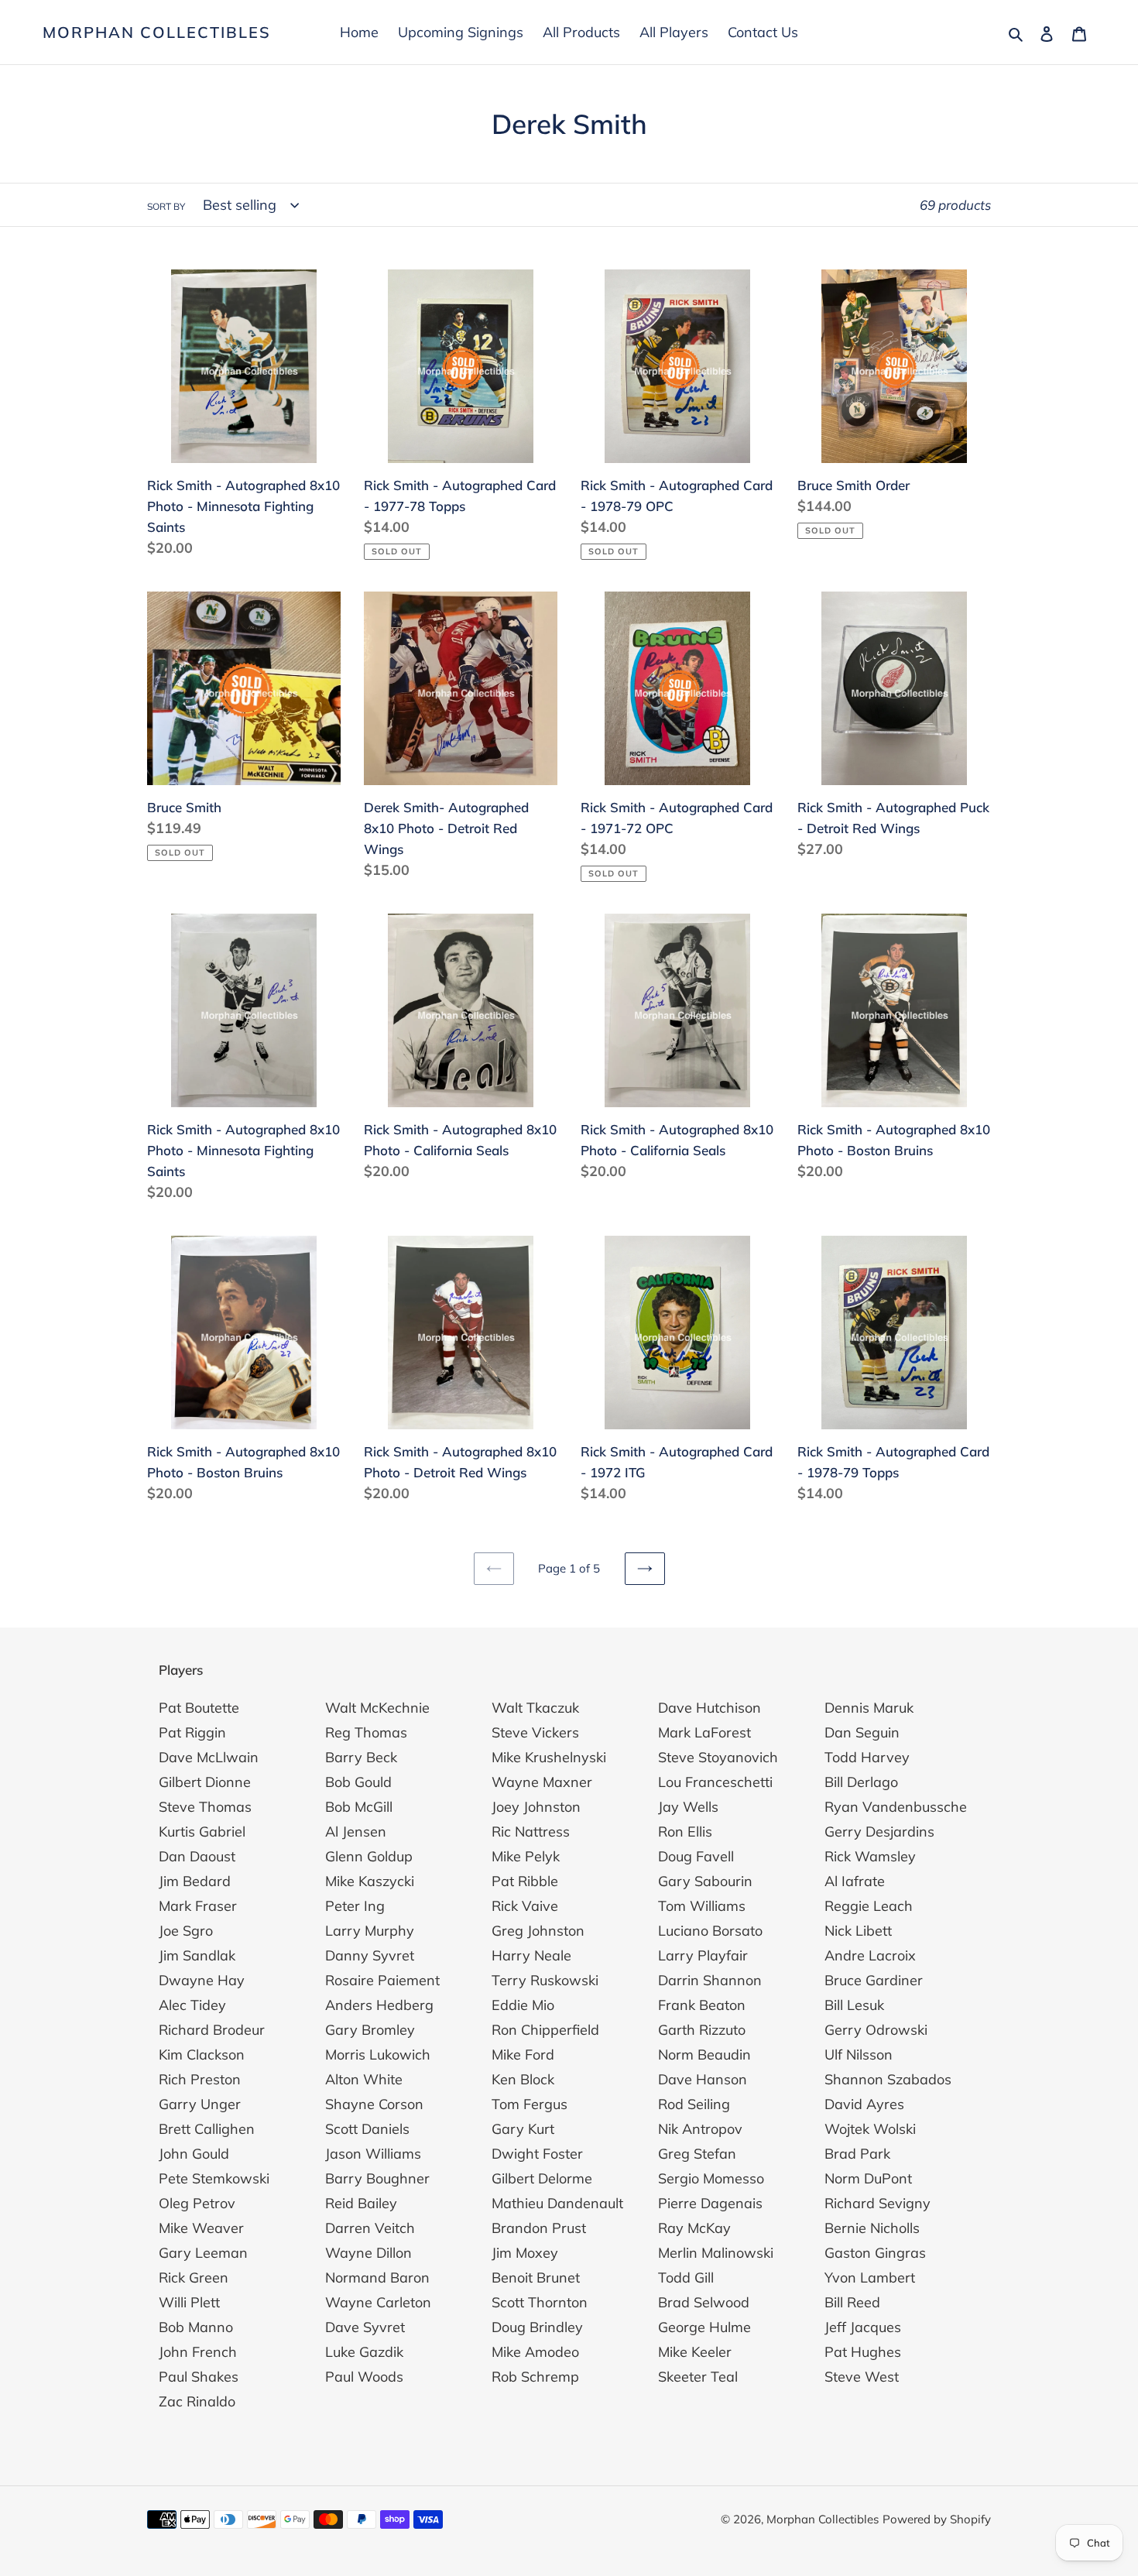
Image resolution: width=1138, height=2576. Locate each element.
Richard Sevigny (877, 2203)
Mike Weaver (201, 2228)
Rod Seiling (694, 2104)
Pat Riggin (192, 1732)
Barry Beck (361, 1757)
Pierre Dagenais (710, 2203)
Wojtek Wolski (870, 2129)
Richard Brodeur (212, 2030)
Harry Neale (531, 1955)
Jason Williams (373, 2154)
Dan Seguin (862, 1732)
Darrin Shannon (710, 1980)
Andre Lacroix (870, 1955)
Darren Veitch (370, 2228)
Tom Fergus (530, 2104)
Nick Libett (858, 1931)
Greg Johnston (538, 1931)
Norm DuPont (868, 2178)
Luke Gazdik (364, 2352)
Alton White (364, 2079)
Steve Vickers (535, 1732)
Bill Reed (852, 2302)
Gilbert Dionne (205, 1782)
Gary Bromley (370, 2030)
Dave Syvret (365, 2327)
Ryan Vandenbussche (896, 1807)
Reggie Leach (869, 1906)
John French (198, 2352)
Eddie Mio (523, 2005)
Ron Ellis (685, 1832)
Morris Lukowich (378, 2055)
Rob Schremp (535, 2377)
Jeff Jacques (863, 2327)
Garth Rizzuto (702, 2030)
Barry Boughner (377, 2178)
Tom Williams (702, 1906)
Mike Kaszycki (370, 1881)
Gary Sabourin (705, 1881)
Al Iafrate (855, 1881)
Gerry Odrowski (876, 2030)
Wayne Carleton (378, 2302)
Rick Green (194, 2278)
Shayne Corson (374, 2104)
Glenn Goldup (369, 1856)
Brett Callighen (207, 2129)
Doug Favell (696, 1856)
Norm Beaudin (704, 2055)
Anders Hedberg (379, 2005)
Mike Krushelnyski (549, 1757)
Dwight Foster (537, 2154)
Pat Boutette (199, 1708)
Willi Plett (189, 2302)
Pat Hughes (863, 2352)
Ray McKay (694, 2228)
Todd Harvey (867, 1757)
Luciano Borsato (710, 1931)
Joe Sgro (186, 1931)
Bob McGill (359, 1807)
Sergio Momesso (711, 2178)
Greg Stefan (697, 2154)
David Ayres (864, 2104)
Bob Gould (358, 1782)
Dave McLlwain (209, 1757)
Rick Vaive (525, 1906)
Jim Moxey (525, 2253)
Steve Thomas (205, 1807)
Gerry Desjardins (879, 1832)
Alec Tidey (192, 2005)
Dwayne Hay (202, 1980)
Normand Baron (377, 2278)
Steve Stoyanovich (718, 1757)
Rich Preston (200, 2079)
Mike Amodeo (535, 2352)
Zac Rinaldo (197, 2401)
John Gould (194, 2154)
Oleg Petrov (197, 2203)
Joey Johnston (536, 1807)
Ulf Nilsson (859, 2055)
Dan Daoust (197, 1856)
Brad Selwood (704, 2302)
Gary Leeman (203, 2253)
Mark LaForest (704, 1732)
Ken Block (523, 2079)
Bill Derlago (861, 1782)
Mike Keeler (695, 2352)
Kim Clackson (202, 2055)
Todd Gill (686, 2278)
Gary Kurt (523, 2129)
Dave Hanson (703, 2079)
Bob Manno (196, 2327)
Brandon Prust (539, 2228)
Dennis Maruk (869, 1708)
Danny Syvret (370, 1955)
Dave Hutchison (710, 1708)
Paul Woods (364, 2377)
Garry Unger (200, 2104)
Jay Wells (688, 1807)
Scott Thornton (540, 2302)
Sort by (166, 206)
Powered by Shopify (937, 2519)
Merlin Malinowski (716, 2253)
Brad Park (857, 2154)
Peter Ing (355, 1906)
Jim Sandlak (197, 1955)
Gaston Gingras (875, 2253)
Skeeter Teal (698, 2377)
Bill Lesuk (854, 2005)
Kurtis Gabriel (202, 1832)
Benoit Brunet (536, 2278)
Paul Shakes (199, 2377)
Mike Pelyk (526, 1856)
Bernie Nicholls (872, 2228)
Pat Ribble (525, 1881)
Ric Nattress (531, 1832)
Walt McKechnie (377, 1708)
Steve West (862, 2377)
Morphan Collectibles (157, 33)
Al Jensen (356, 1832)
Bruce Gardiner (874, 1980)
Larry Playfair (703, 1955)
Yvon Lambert (870, 2278)
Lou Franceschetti (715, 1782)
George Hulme (704, 2327)
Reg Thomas (366, 1732)
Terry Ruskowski (545, 1980)
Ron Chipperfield (545, 2030)
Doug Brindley (537, 2327)
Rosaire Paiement (382, 1980)
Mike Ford (523, 2055)
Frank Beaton (702, 2005)
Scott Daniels (367, 2129)
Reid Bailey (361, 2203)
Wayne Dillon (368, 2253)
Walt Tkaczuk (535, 1708)
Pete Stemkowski (214, 2178)
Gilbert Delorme (542, 2178)
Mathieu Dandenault (557, 2203)
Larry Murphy (370, 1931)
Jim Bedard (195, 1881)
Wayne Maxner (542, 1782)
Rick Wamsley (870, 1856)
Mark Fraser (198, 1906)
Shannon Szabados (888, 2079)
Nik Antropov (700, 2129)
